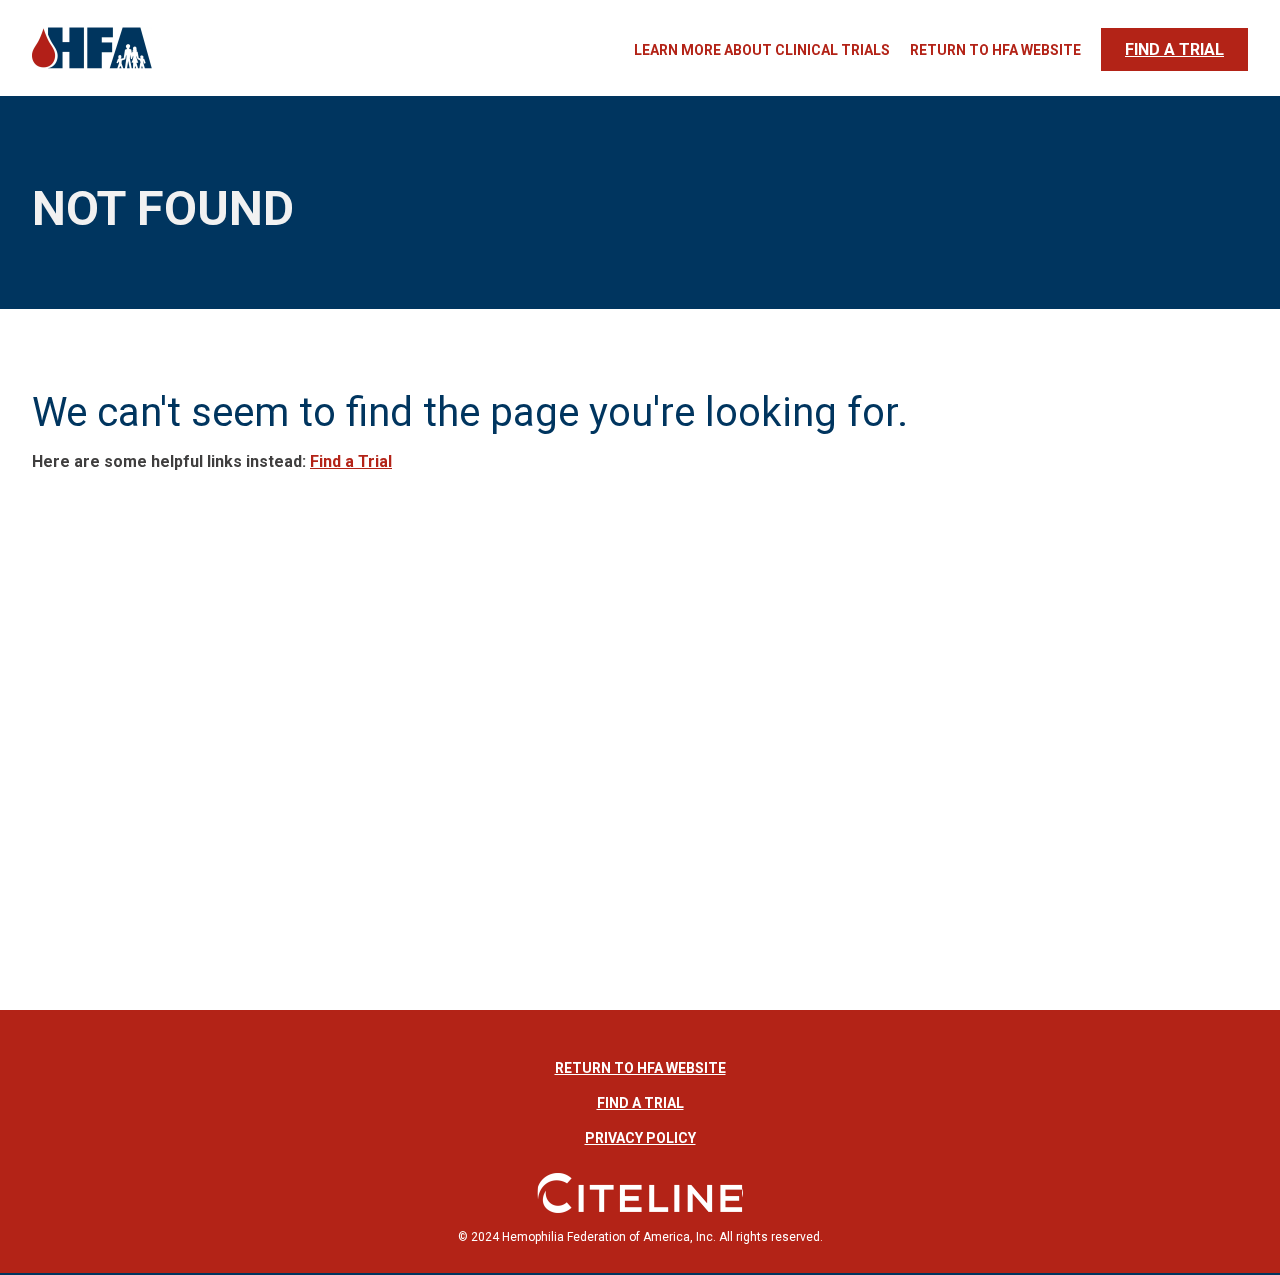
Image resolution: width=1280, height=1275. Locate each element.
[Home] (92, 66)
